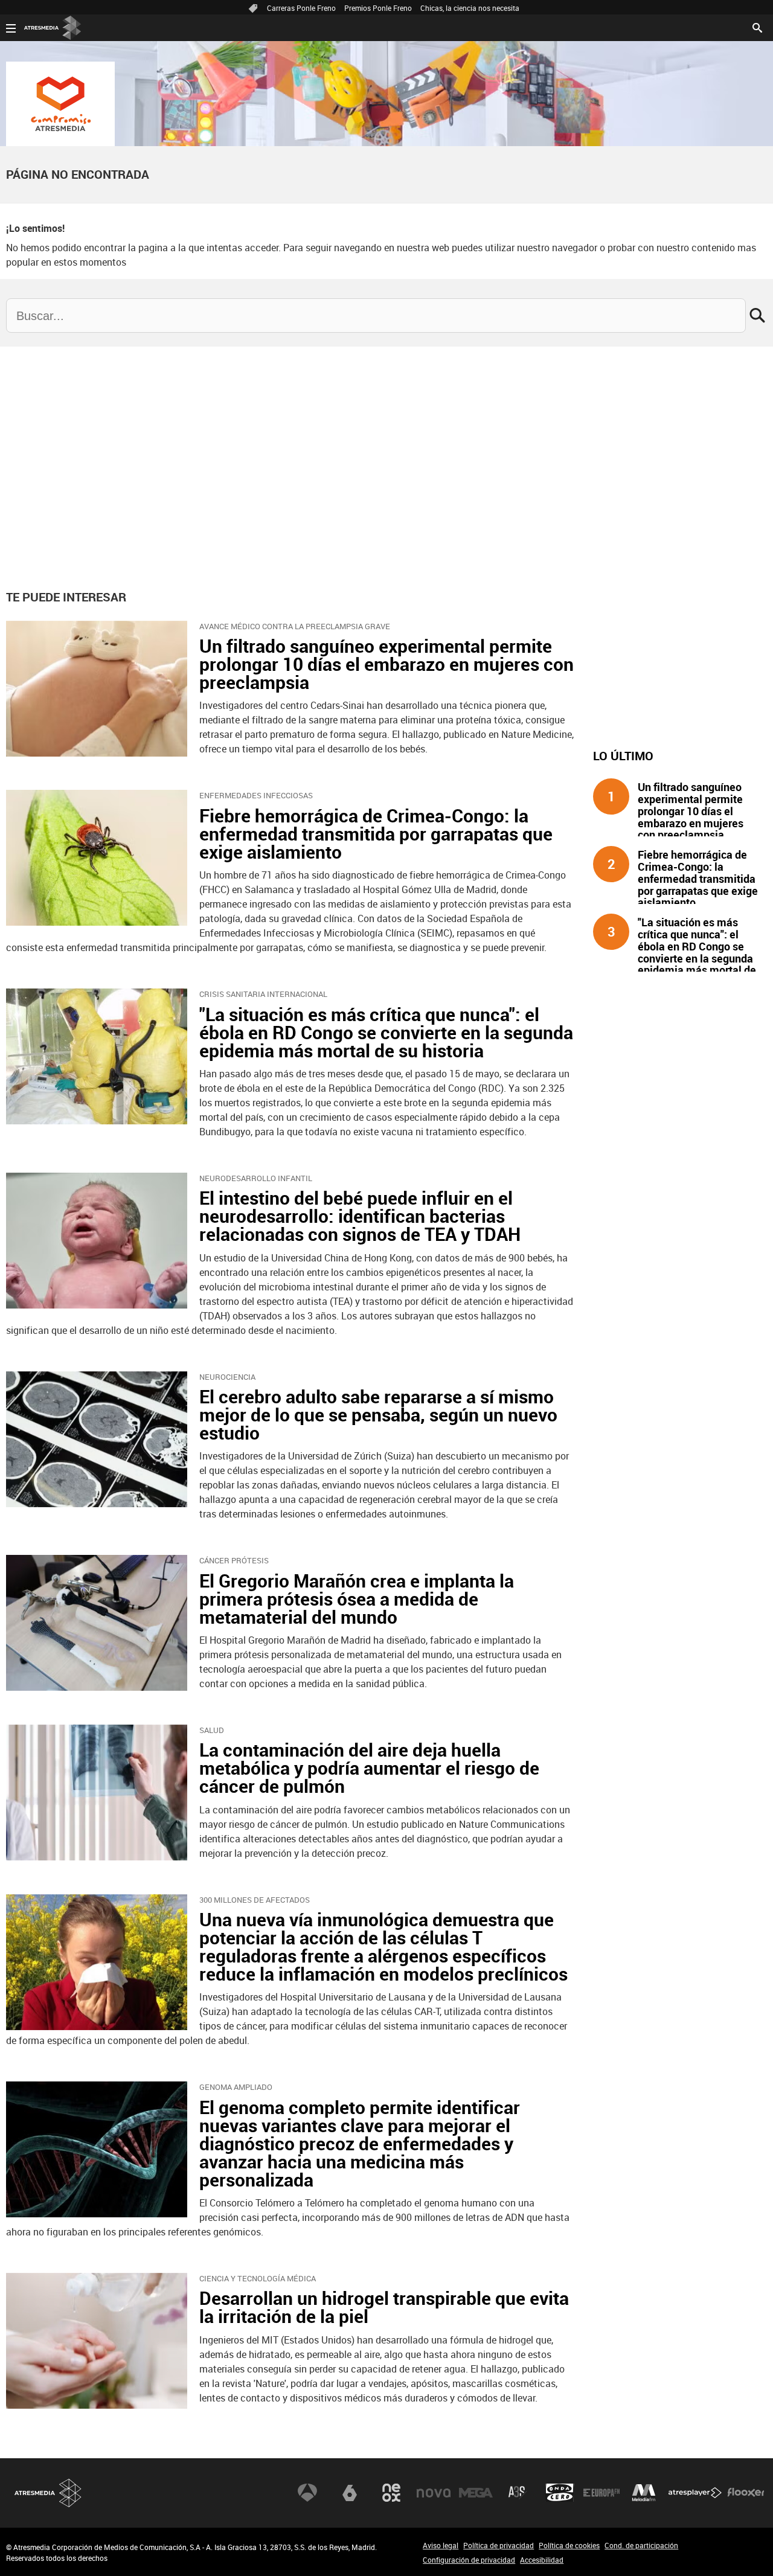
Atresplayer (695, 2493)
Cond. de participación (641, 2545)
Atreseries (518, 2493)
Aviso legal (441, 2545)
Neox (391, 2493)
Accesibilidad (542, 2560)
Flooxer (746, 2493)
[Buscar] (757, 27)
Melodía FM (644, 2493)
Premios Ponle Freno (378, 8)
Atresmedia (48, 2493)
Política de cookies (569, 2545)
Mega (476, 2493)
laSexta (350, 2493)
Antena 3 (307, 2493)
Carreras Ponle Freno (301, 8)
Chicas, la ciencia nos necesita (470, 8)
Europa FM (601, 2493)
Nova (434, 2493)
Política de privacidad (499, 2545)
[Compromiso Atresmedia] (60, 104)
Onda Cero (560, 2493)
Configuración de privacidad (469, 2560)
